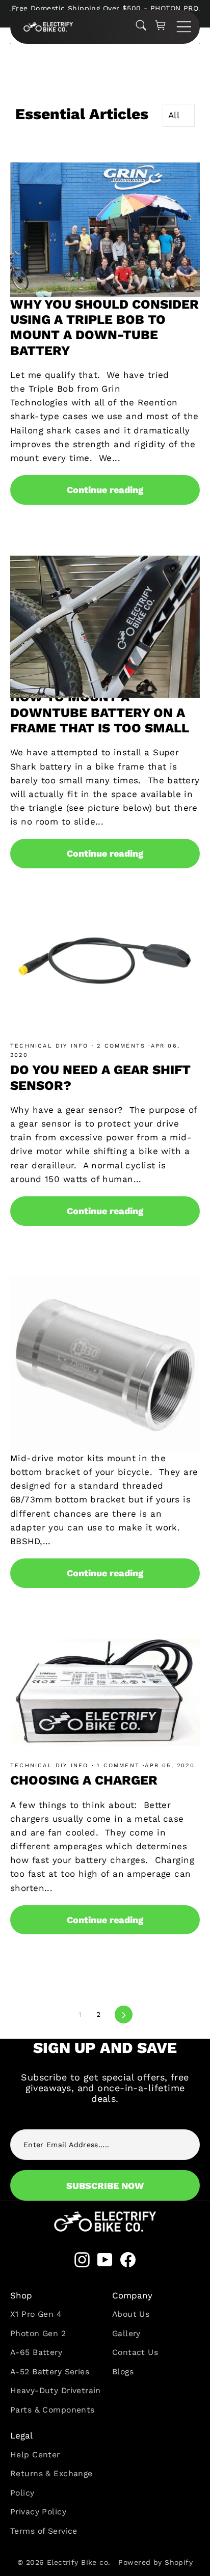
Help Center (35, 2455)
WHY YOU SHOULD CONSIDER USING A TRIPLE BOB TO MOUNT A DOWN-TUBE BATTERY (104, 327)
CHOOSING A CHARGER (84, 1780)
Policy (22, 2493)
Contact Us (135, 2352)
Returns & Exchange (51, 2473)
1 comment (118, 1765)
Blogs (123, 2372)
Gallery (126, 2333)
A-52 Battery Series (50, 2372)
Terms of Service (44, 2531)
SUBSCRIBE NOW (105, 2186)
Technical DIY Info (51, 1046)
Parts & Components (52, 2410)
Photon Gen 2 (38, 2333)
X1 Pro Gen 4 (36, 2314)
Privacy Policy (38, 2512)
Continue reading (105, 490)
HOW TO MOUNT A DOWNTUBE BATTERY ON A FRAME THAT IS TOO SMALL (100, 712)
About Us (131, 2314)
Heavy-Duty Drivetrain (56, 2390)
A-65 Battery (36, 2352)
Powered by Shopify (155, 2562)
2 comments (121, 1046)
